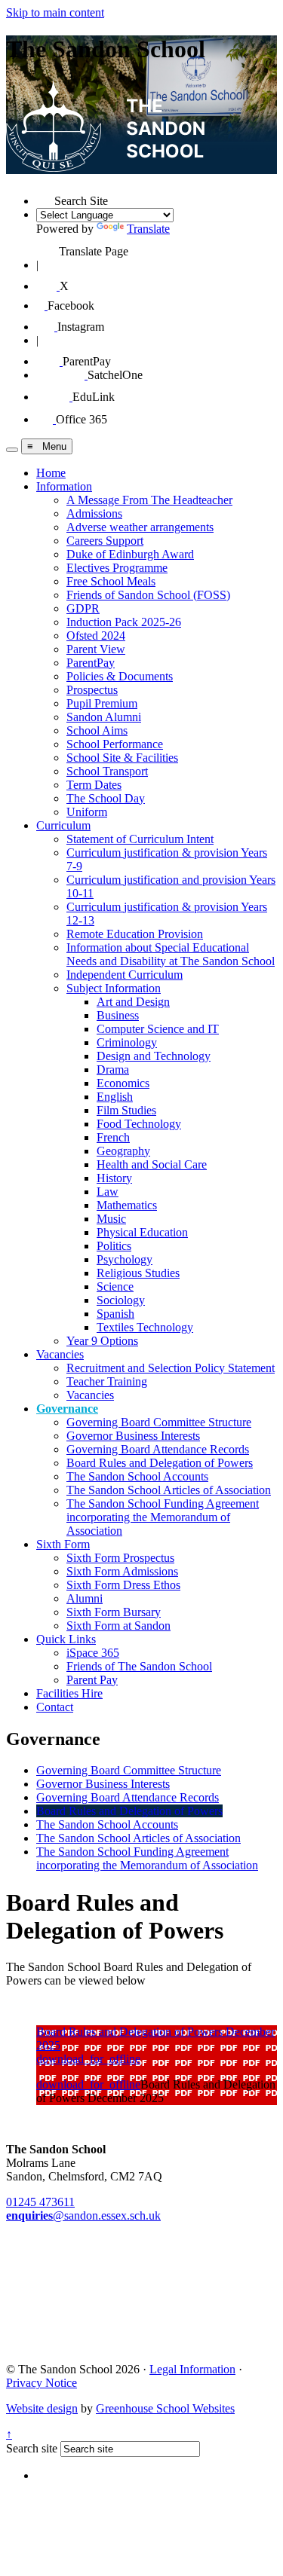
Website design (42, 2408)
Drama (113, 1070)
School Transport (107, 771)
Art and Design (133, 1002)
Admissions (94, 513)
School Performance (115, 744)
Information (64, 486)
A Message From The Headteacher (149, 500)
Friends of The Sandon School (139, 1666)
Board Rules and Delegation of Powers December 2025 (155, 2038)
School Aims (97, 730)
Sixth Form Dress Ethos (123, 1585)
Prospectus (92, 690)
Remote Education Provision (135, 934)
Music (111, 1219)
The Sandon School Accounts (137, 1476)
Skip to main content (55, 12)
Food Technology (139, 1124)
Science (115, 1286)
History (114, 1178)
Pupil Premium (102, 703)
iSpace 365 (93, 1653)
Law (108, 1192)
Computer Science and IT (158, 1029)
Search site (32, 2448)
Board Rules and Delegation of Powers (160, 1463)
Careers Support (105, 541)
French (113, 1137)
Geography (123, 1151)
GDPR (83, 608)
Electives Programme (117, 568)
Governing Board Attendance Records (158, 1449)
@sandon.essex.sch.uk (83, 2215)
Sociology (121, 1300)
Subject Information (114, 988)
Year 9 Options (102, 1341)
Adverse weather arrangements (140, 527)
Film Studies (126, 1110)
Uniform (87, 812)
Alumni (85, 1598)
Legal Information (192, 2369)
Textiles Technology (145, 1327)
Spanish (115, 1314)
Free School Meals (111, 581)
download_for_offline (88, 2059)
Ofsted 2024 (96, 636)
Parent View (96, 649)
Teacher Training (107, 1381)
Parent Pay (92, 1680)
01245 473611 (40, 2202)
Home (51, 473)
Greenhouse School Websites (165, 2408)
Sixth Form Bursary (114, 1612)
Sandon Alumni (104, 717)
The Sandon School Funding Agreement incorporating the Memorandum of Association (163, 1517)
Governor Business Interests (133, 1436)
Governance (67, 1409)
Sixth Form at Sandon (118, 1626)
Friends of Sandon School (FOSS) (148, 595)
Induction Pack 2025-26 (124, 622)
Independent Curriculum (125, 975)
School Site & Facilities (122, 758)
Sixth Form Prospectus (120, 1558)
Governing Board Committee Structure (159, 1422)
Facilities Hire (69, 1693)
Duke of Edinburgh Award (130, 554)
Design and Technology (154, 1056)
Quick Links (66, 1639)
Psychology (125, 1259)
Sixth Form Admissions (122, 1571)
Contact (55, 1707)
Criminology (127, 1042)
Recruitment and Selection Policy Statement (171, 1368)
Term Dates (94, 785)
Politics (114, 1246)
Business (118, 1015)
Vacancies (60, 1354)
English (115, 1097)
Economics (123, 1083)
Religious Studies (138, 1273)
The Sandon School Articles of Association (169, 1490)
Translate (148, 229)
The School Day (106, 798)
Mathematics (127, 1205)
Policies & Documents (120, 676)
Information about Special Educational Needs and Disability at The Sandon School (171, 954)
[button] (45, 196)
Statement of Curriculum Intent (140, 839)
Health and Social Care (152, 1164)
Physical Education (142, 1232)
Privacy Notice (42, 2383)
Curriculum (63, 825)
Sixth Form (63, 1544)
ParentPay (91, 663)
